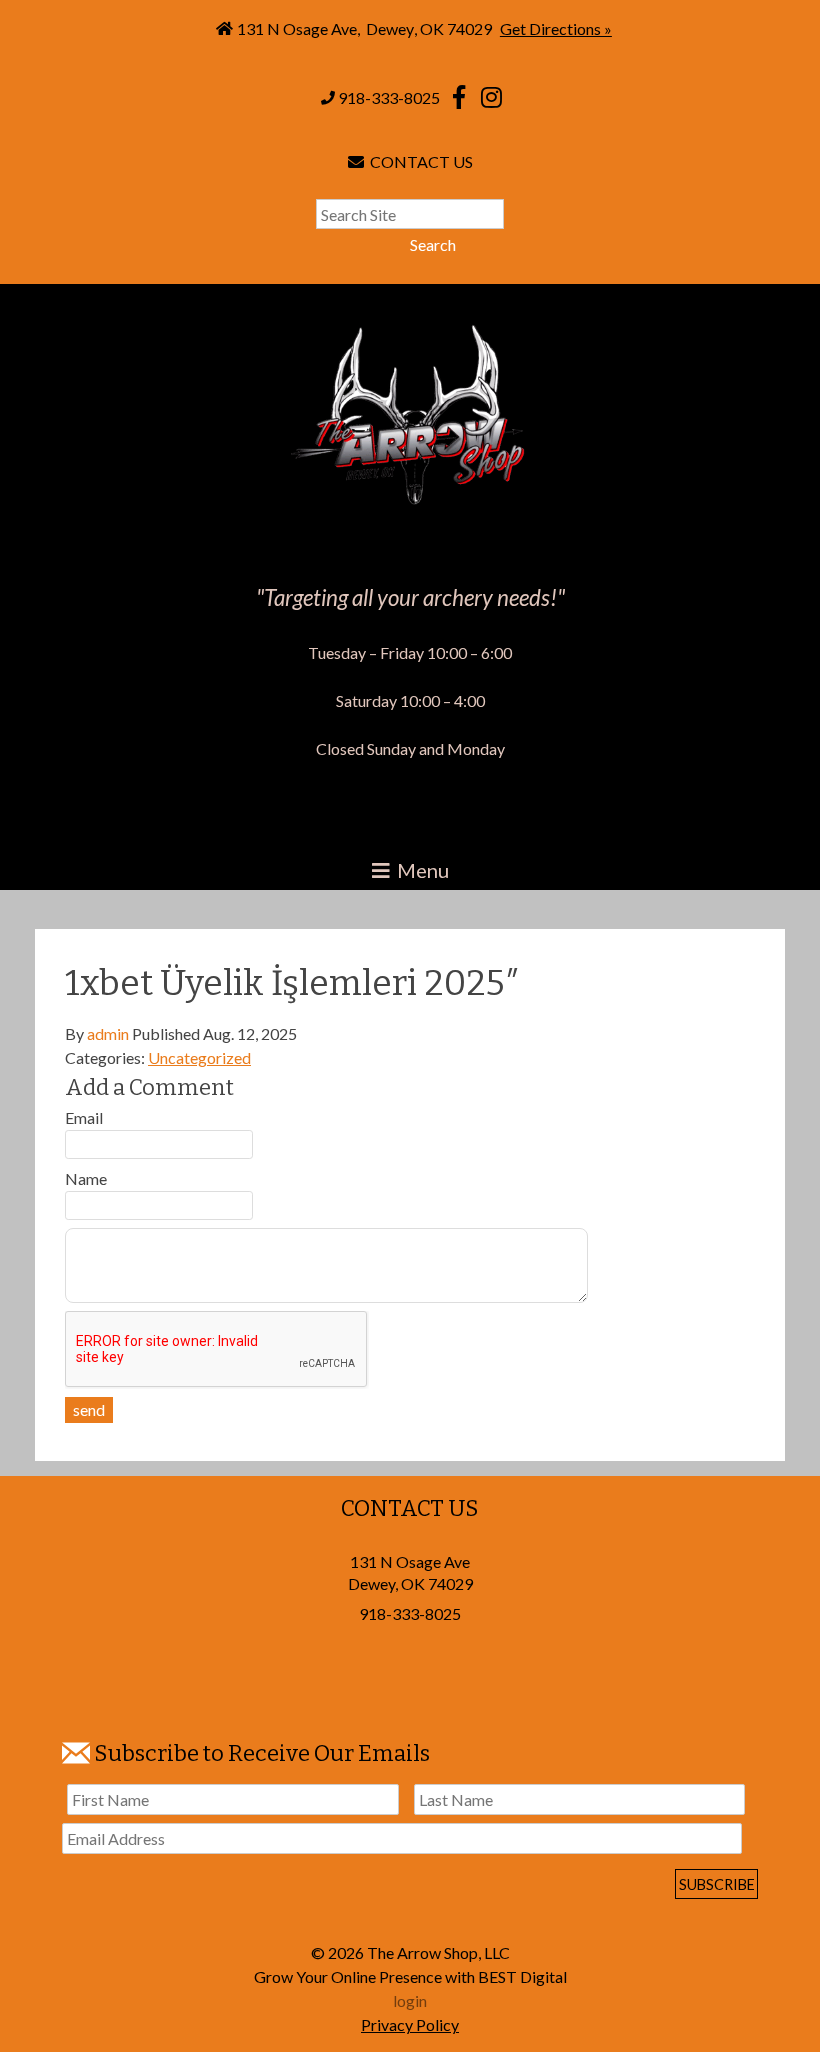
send (89, 1409)
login (410, 2000)
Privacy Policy (410, 2024)
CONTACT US (418, 161)
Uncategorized (199, 1057)
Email (84, 1117)
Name (86, 1178)
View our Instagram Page (491, 97)
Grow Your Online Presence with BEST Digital (410, 1976)
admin (108, 1033)
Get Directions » (556, 28)
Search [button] (433, 244)
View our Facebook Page (459, 97)
